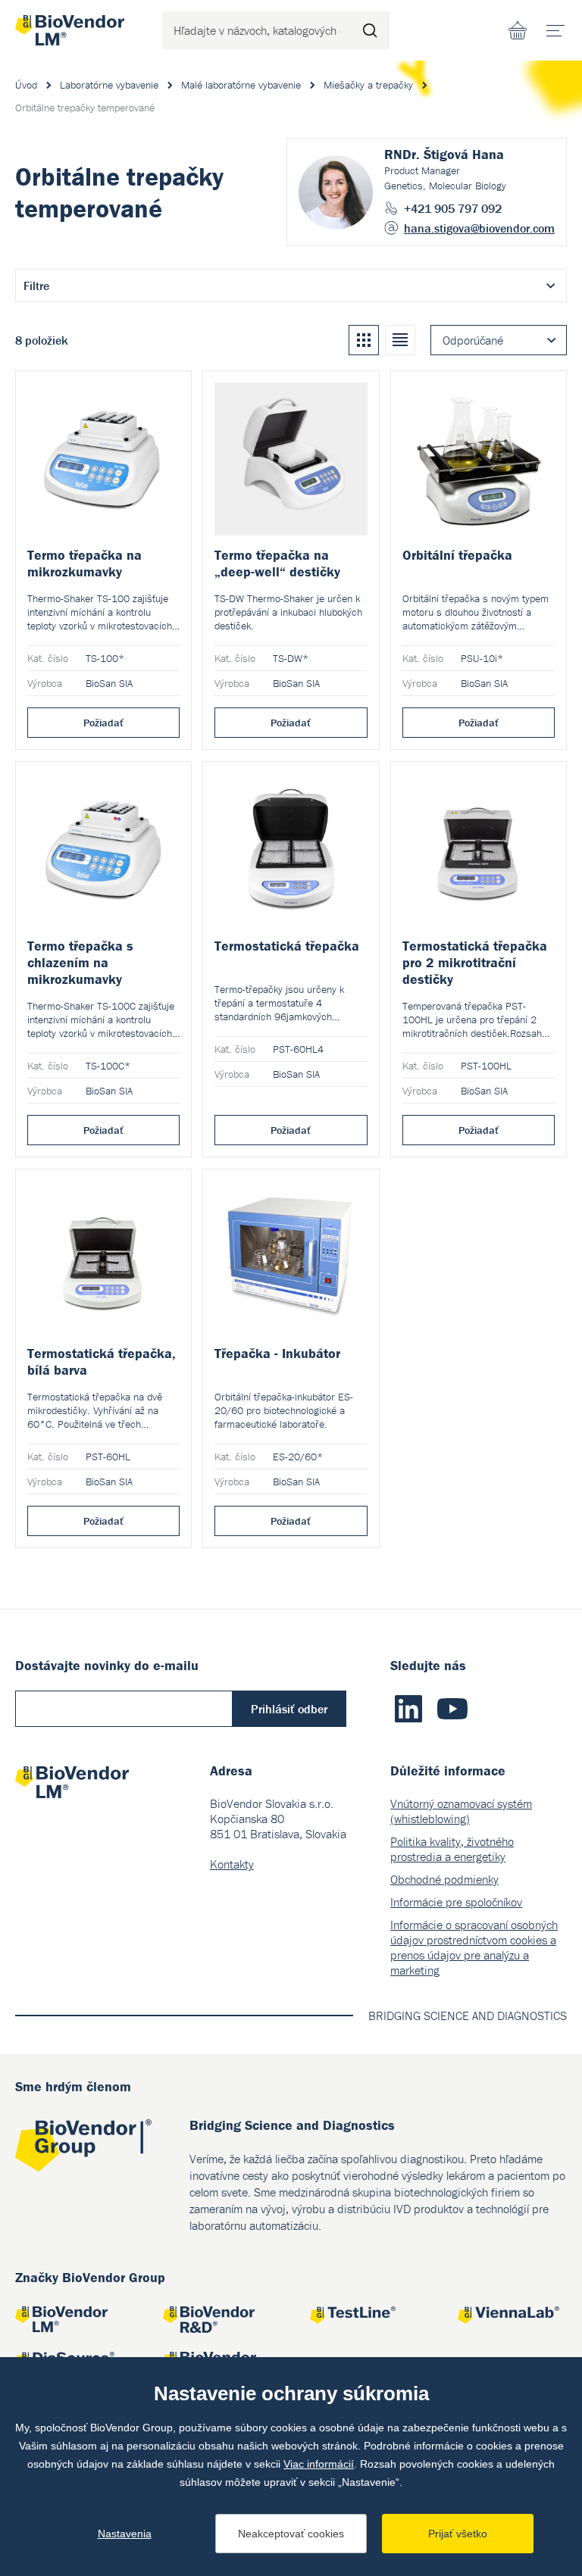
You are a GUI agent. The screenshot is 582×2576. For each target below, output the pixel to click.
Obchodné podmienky (444, 1879)
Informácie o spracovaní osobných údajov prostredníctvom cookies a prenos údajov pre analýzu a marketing (474, 1947)
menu (555, 30)
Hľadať (371, 30)
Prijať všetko (458, 2534)
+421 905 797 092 (453, 208)
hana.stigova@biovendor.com (479, 228)
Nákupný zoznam (518, 30)
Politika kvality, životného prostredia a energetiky (452, 1849)
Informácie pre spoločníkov (456, 1902)
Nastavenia (125, 2534)
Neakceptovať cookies (291, 2534)
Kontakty (232, 1864)
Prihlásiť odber (289, 1709)
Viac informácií (319, 2464)
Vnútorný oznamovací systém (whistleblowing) (461, 1811)
